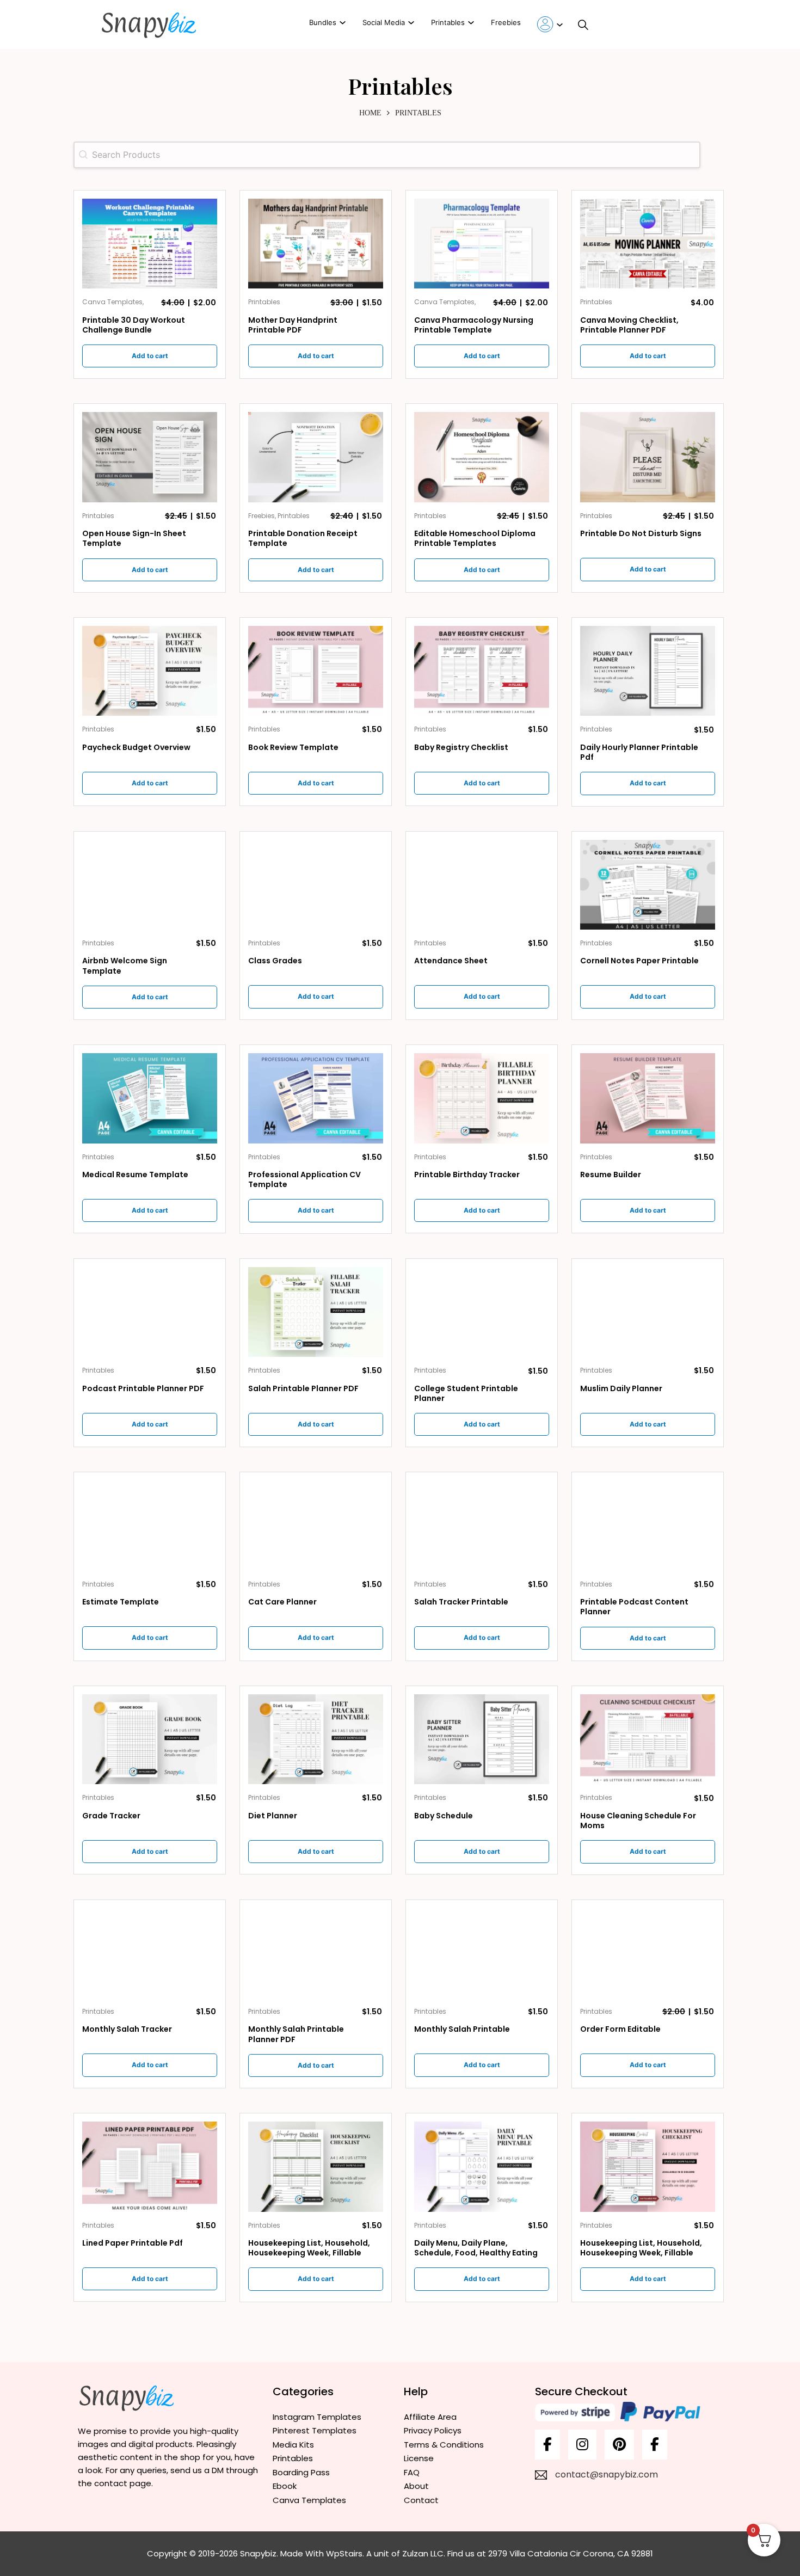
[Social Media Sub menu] (411, 23)
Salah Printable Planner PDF (303, 1388)
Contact (421, 2500)
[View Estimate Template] (150, 1525)
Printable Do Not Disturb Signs (641, 533)
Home (370, 113)
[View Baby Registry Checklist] (482, 670)
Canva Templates (309, 2500)
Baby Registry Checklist (461, 747)
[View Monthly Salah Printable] (482, 1952)
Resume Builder (611, 1175)
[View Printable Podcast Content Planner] (648, 1525)
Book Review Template (293, 747)
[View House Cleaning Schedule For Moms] (648, 1739)
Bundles (323, 22)
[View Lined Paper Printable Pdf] (150, 2166)
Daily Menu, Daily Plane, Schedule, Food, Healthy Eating (476, 2248)
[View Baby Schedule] (482, 1739)
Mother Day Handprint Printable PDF (293, 325)
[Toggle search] (583, 24)
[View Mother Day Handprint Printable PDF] (316, 243)
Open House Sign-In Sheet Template (134, 538)
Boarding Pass (301, 2472)
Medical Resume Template (135, 1175)
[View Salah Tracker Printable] (482, 1525)
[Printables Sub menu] (471, 23)
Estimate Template (121, 1602)
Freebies (506, 22)
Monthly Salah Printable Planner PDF (296, 2034)
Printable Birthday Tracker (467, 1175)
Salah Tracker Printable (461, 1602)
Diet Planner (273, 1816)
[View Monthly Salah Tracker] (150, 1952)
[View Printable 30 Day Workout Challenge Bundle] (150, 243)
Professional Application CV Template (304, 1179)
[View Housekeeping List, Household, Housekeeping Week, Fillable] (316, 2166)
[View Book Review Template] (316, 670)
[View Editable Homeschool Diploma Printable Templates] (482, 456)
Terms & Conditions (444, 2445)
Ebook (285, 2486)
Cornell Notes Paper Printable (639, 961)
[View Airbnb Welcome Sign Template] (150, 884)
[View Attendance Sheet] (482, 884)
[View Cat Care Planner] (316, 1525)
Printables (448, 22)
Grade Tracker (111, 1816)
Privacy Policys (433, 2430)
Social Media (384, 22)
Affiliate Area (430, 2417)
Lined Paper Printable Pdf (133, 2243)
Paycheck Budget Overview (136, 747)
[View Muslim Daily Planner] (648, 1311)
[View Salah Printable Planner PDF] (316, 1311)
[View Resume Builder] (648, 1098)
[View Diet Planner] (316, 1739)
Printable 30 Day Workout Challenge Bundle (134, 325)
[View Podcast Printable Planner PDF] (150, 1311)
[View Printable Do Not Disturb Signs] (648, 456)
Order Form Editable (620, 2029)
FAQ (412, 2472)
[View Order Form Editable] (648, 1952)
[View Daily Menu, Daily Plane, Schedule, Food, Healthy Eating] (482, 2166)
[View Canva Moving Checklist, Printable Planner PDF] (648, 243)
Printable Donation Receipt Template (303, 538)
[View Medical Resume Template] (150, 1098)
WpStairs (344, 2553)
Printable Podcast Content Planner (634, 1607)
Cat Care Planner (282, 1602)
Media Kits (293, 2445)
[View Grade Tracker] (150, 1739)
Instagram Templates (317, 2417)
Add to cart (150, 356)
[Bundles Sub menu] (343, 23)
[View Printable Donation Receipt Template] (316, 456)
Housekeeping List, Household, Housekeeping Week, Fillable (309, 2248)
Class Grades (275, 961)
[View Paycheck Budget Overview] (150, 670)
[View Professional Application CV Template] (316, 1098)
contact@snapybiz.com (607, 2474)
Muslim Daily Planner (621, 1388)
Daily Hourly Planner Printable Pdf (639, 752)
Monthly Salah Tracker (127, 2029)
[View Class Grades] (316, 884)
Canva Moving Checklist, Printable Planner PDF (629, 325)
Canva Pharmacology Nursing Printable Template (474, 325)
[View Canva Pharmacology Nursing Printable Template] (482, 243)
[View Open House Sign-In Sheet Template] (150, 456)
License (419, 2458)
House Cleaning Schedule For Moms (638, 1821)
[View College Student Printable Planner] (482, 1311)
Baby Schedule (444, 1816)
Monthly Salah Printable (462, 2029)
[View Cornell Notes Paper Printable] (648, 884)
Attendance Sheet (451, 961)
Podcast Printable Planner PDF (143, 1388)
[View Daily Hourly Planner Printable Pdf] (648, 670)
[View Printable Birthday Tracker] (482, 1098)
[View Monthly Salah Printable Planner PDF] (316, 1952)
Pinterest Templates (315, 2430)
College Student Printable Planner (466, 1393)
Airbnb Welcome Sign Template (125, 966)
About (416, 2486)
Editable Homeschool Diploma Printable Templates (475, 538)
